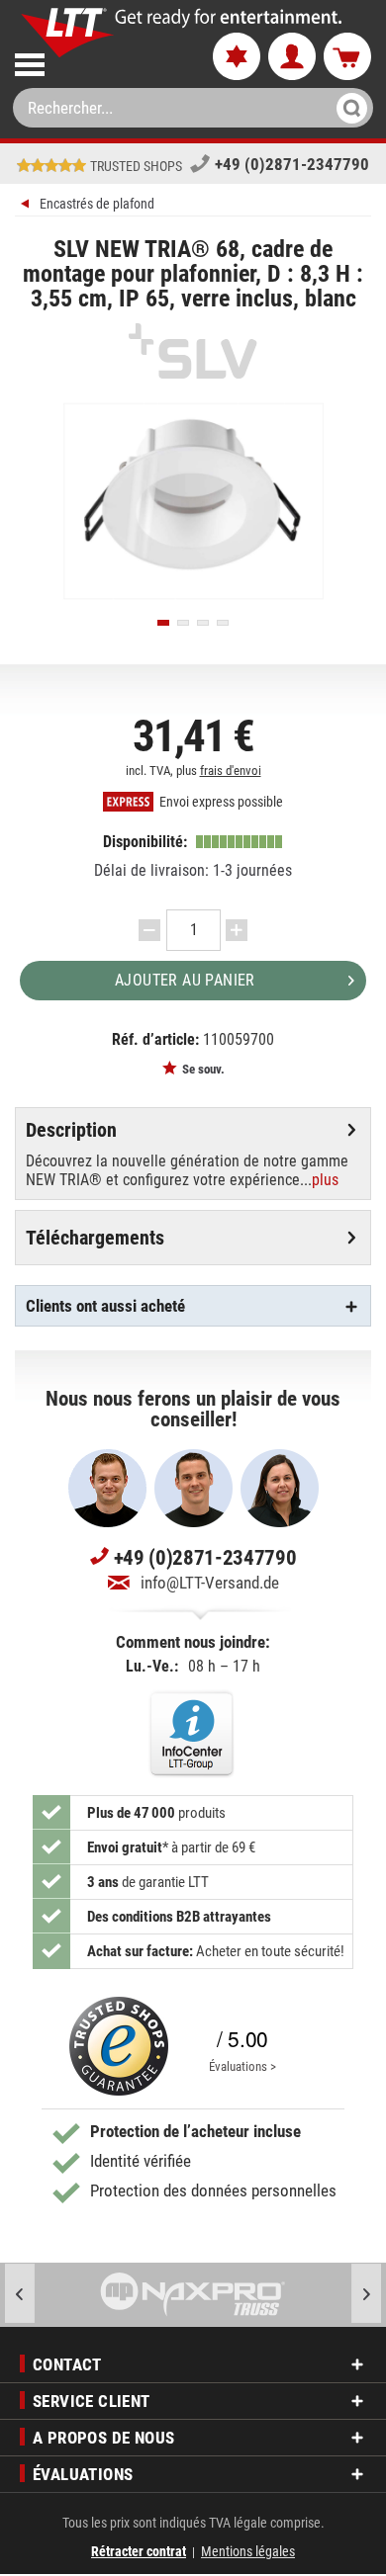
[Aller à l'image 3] (203, 623)
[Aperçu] (27, 206)
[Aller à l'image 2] (183, 623)
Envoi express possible (220, 802)
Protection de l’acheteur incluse (195, 2131)
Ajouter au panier (185, 980)
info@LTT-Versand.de (210, 1583)
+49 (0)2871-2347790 (292, 164)
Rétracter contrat (139, 2551)
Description (71, 1130)
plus (325, 1180)
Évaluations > (242, 2066)
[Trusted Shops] (119, 2046)
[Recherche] (346, 108)
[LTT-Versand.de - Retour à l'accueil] (68, 33)
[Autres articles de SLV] (193, 351)
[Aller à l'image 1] (163, 623)
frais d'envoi (231, 771)
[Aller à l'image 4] (223, 623)
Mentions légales (248, 2551)
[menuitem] (97, 61)
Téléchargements (95, 1238)
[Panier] (347, 57)
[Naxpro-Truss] (193, 2295)
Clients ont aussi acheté (105, 1306)
